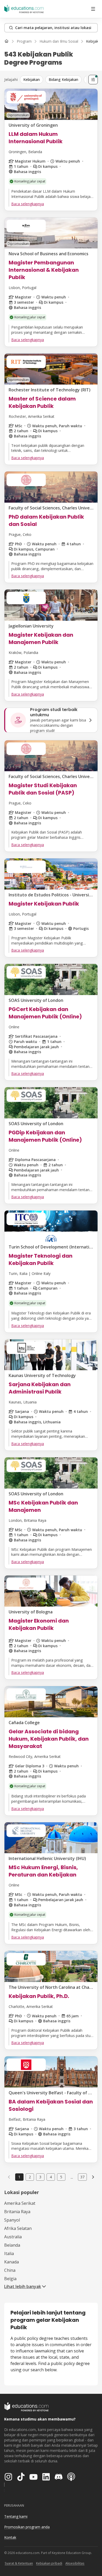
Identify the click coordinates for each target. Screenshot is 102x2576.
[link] (93, 2177)
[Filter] (93, 80)
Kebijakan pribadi (49, 2563)
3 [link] (40, 2177)
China (10, 2270)
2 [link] (30, 2177)
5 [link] (61, 2177)
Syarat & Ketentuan (19, 2563)
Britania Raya (17, 2212)
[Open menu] (93, 9)
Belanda (12, 2245)
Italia (9, 2253)
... (72, 2177)
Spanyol (12, 2220)
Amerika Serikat (20, 2203)
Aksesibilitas (75, 2563)
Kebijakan (32, 79)
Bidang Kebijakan (63, 79)
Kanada (12, 2262)
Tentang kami (16, 2516)
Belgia (10, 2279)
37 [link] (82, 2177)
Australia (13, 2237)
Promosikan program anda (27, 2527)
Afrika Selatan (18, 2228)
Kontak (10, 2537)
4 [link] (51, 2177)
